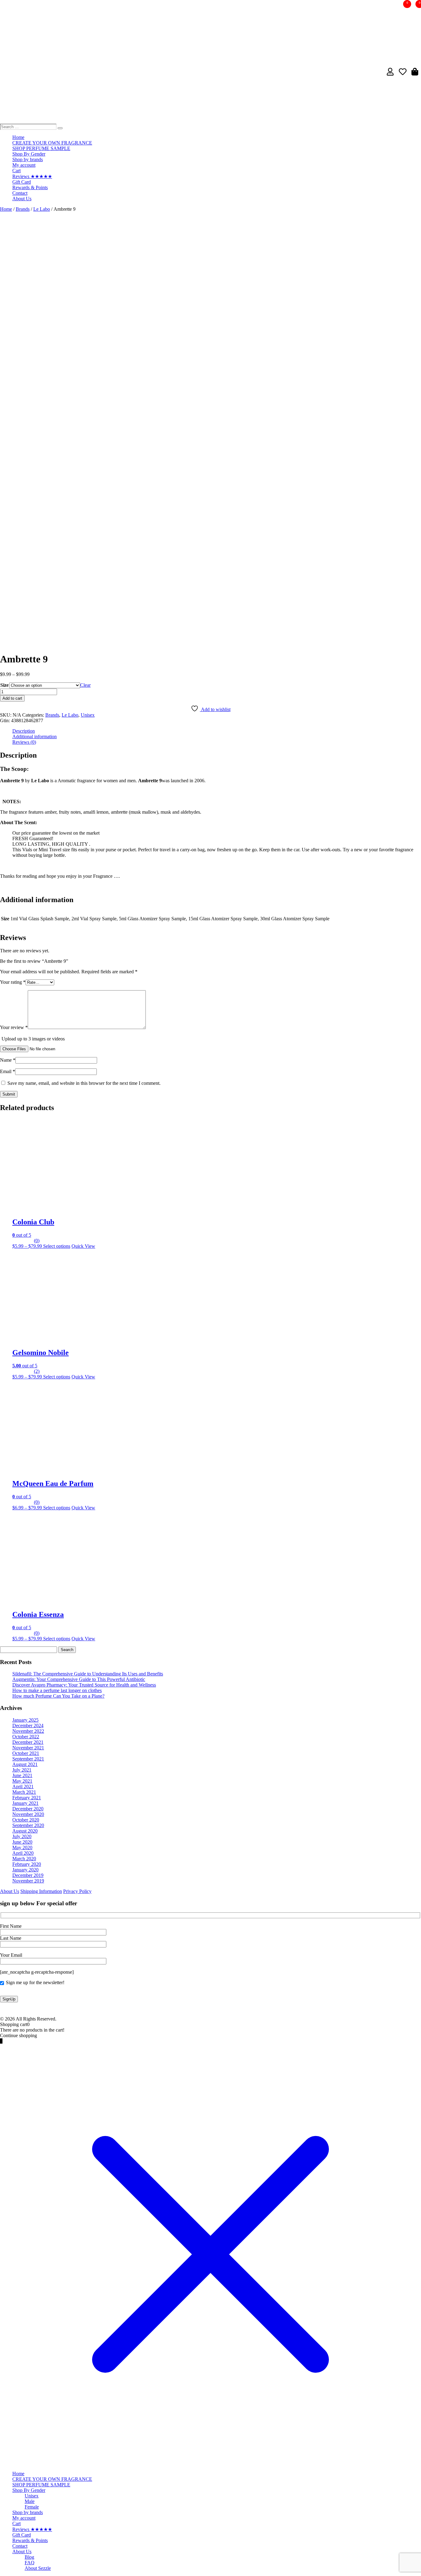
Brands (23, 209)
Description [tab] (24, 731)
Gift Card (22, 182)
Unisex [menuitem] (32, 2496)
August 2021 (25, 1764)
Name (8, 1060)
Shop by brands (28, 159)
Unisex (88, 715)
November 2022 (28, 1731)
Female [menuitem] (32, 2507)
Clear (85, 685)
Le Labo (42, 209)
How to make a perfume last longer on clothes (57, 1690)
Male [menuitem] (30, 2501)
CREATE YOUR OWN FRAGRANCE (52, 143)
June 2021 (22, 1775)
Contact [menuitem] (20, 2546)
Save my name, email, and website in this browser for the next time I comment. (84, 1083)
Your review (14, 1027)
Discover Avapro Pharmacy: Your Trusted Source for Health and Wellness (84, 1685)
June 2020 (22, 1842)
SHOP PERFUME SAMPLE (41, 148)
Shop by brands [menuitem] (28, 2512)
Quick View (83, 1246)
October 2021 (26, 1753)
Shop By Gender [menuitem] (29, 2490)
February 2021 (27, 1798)
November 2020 (28, 1814)
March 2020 (24, 1859)
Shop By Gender (29, 154)
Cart (16, 171)
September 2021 (28, 1759)
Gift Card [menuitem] (22, 2535)
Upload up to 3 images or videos (33, 1039)
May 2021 (22, 1781)
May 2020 (22, 1848)
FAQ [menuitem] (30, 2563)
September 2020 (28, 1825)
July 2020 (22, 1836)
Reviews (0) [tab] (24, 742)
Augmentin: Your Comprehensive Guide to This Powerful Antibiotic (79, 1679)
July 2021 (22, 1770)
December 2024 (28, 1725)
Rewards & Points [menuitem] (30, 2540)
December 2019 (28, 1875)
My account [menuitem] (24, 2518)
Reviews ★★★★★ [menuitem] (32, 2529)
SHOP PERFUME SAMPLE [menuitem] (41, 2485)
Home (18, 137)
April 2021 (23, 1787)
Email (8, 1071)
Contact (20, 193)
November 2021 (28, 1748)
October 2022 (26, 1737)
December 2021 (28, 1742)
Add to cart (12, 698)
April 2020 (23, 1853)
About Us (22, 199)
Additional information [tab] (35, 737)
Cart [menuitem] (16, 2523)
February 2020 (27, 1864)
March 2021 (24, 1792)
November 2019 (28, 1881)
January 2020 (25, 1870)
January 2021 (25, 1803)
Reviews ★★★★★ (32, 176)
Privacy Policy (77, 1891)
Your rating (13, 982)
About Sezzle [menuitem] (38, 2568)
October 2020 (26, 1820)
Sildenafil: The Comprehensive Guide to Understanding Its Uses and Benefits (88, 1674)
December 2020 (28, 1809)
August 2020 (25, 1831)
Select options (57, 1246)
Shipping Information (41, 1891)
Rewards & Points (30, 187)
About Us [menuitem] (22, 2552)
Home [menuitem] (18, 2474)
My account (24, 165)
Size (4, 685)
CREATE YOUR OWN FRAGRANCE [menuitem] (52, 2479)
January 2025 (25, 1720)
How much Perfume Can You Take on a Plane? (58, 1696)
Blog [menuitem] (29, 2557)
